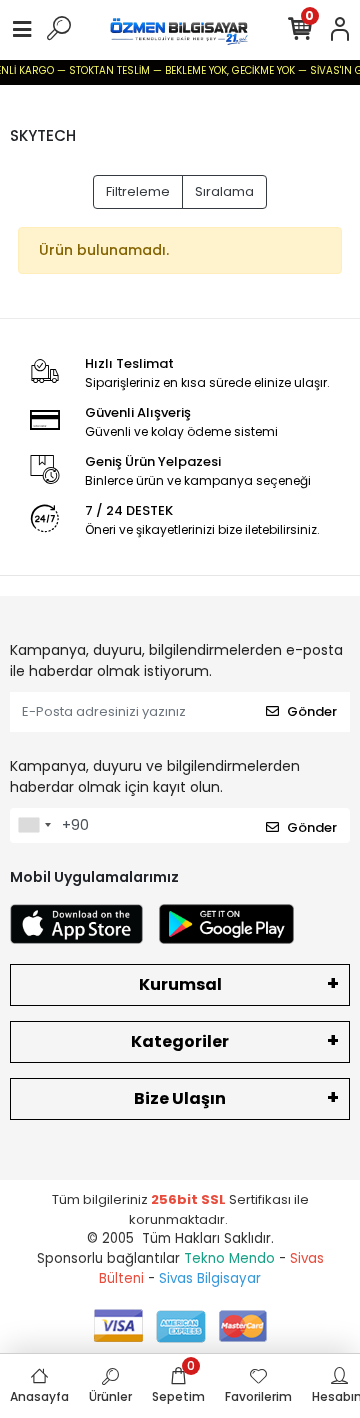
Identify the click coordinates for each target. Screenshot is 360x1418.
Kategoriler (180, 1041)
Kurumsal (180, 984)
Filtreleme (138, 191)
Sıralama (224, 191)
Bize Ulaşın (180, 1098)
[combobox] (34, 826)
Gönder (312, 711)
